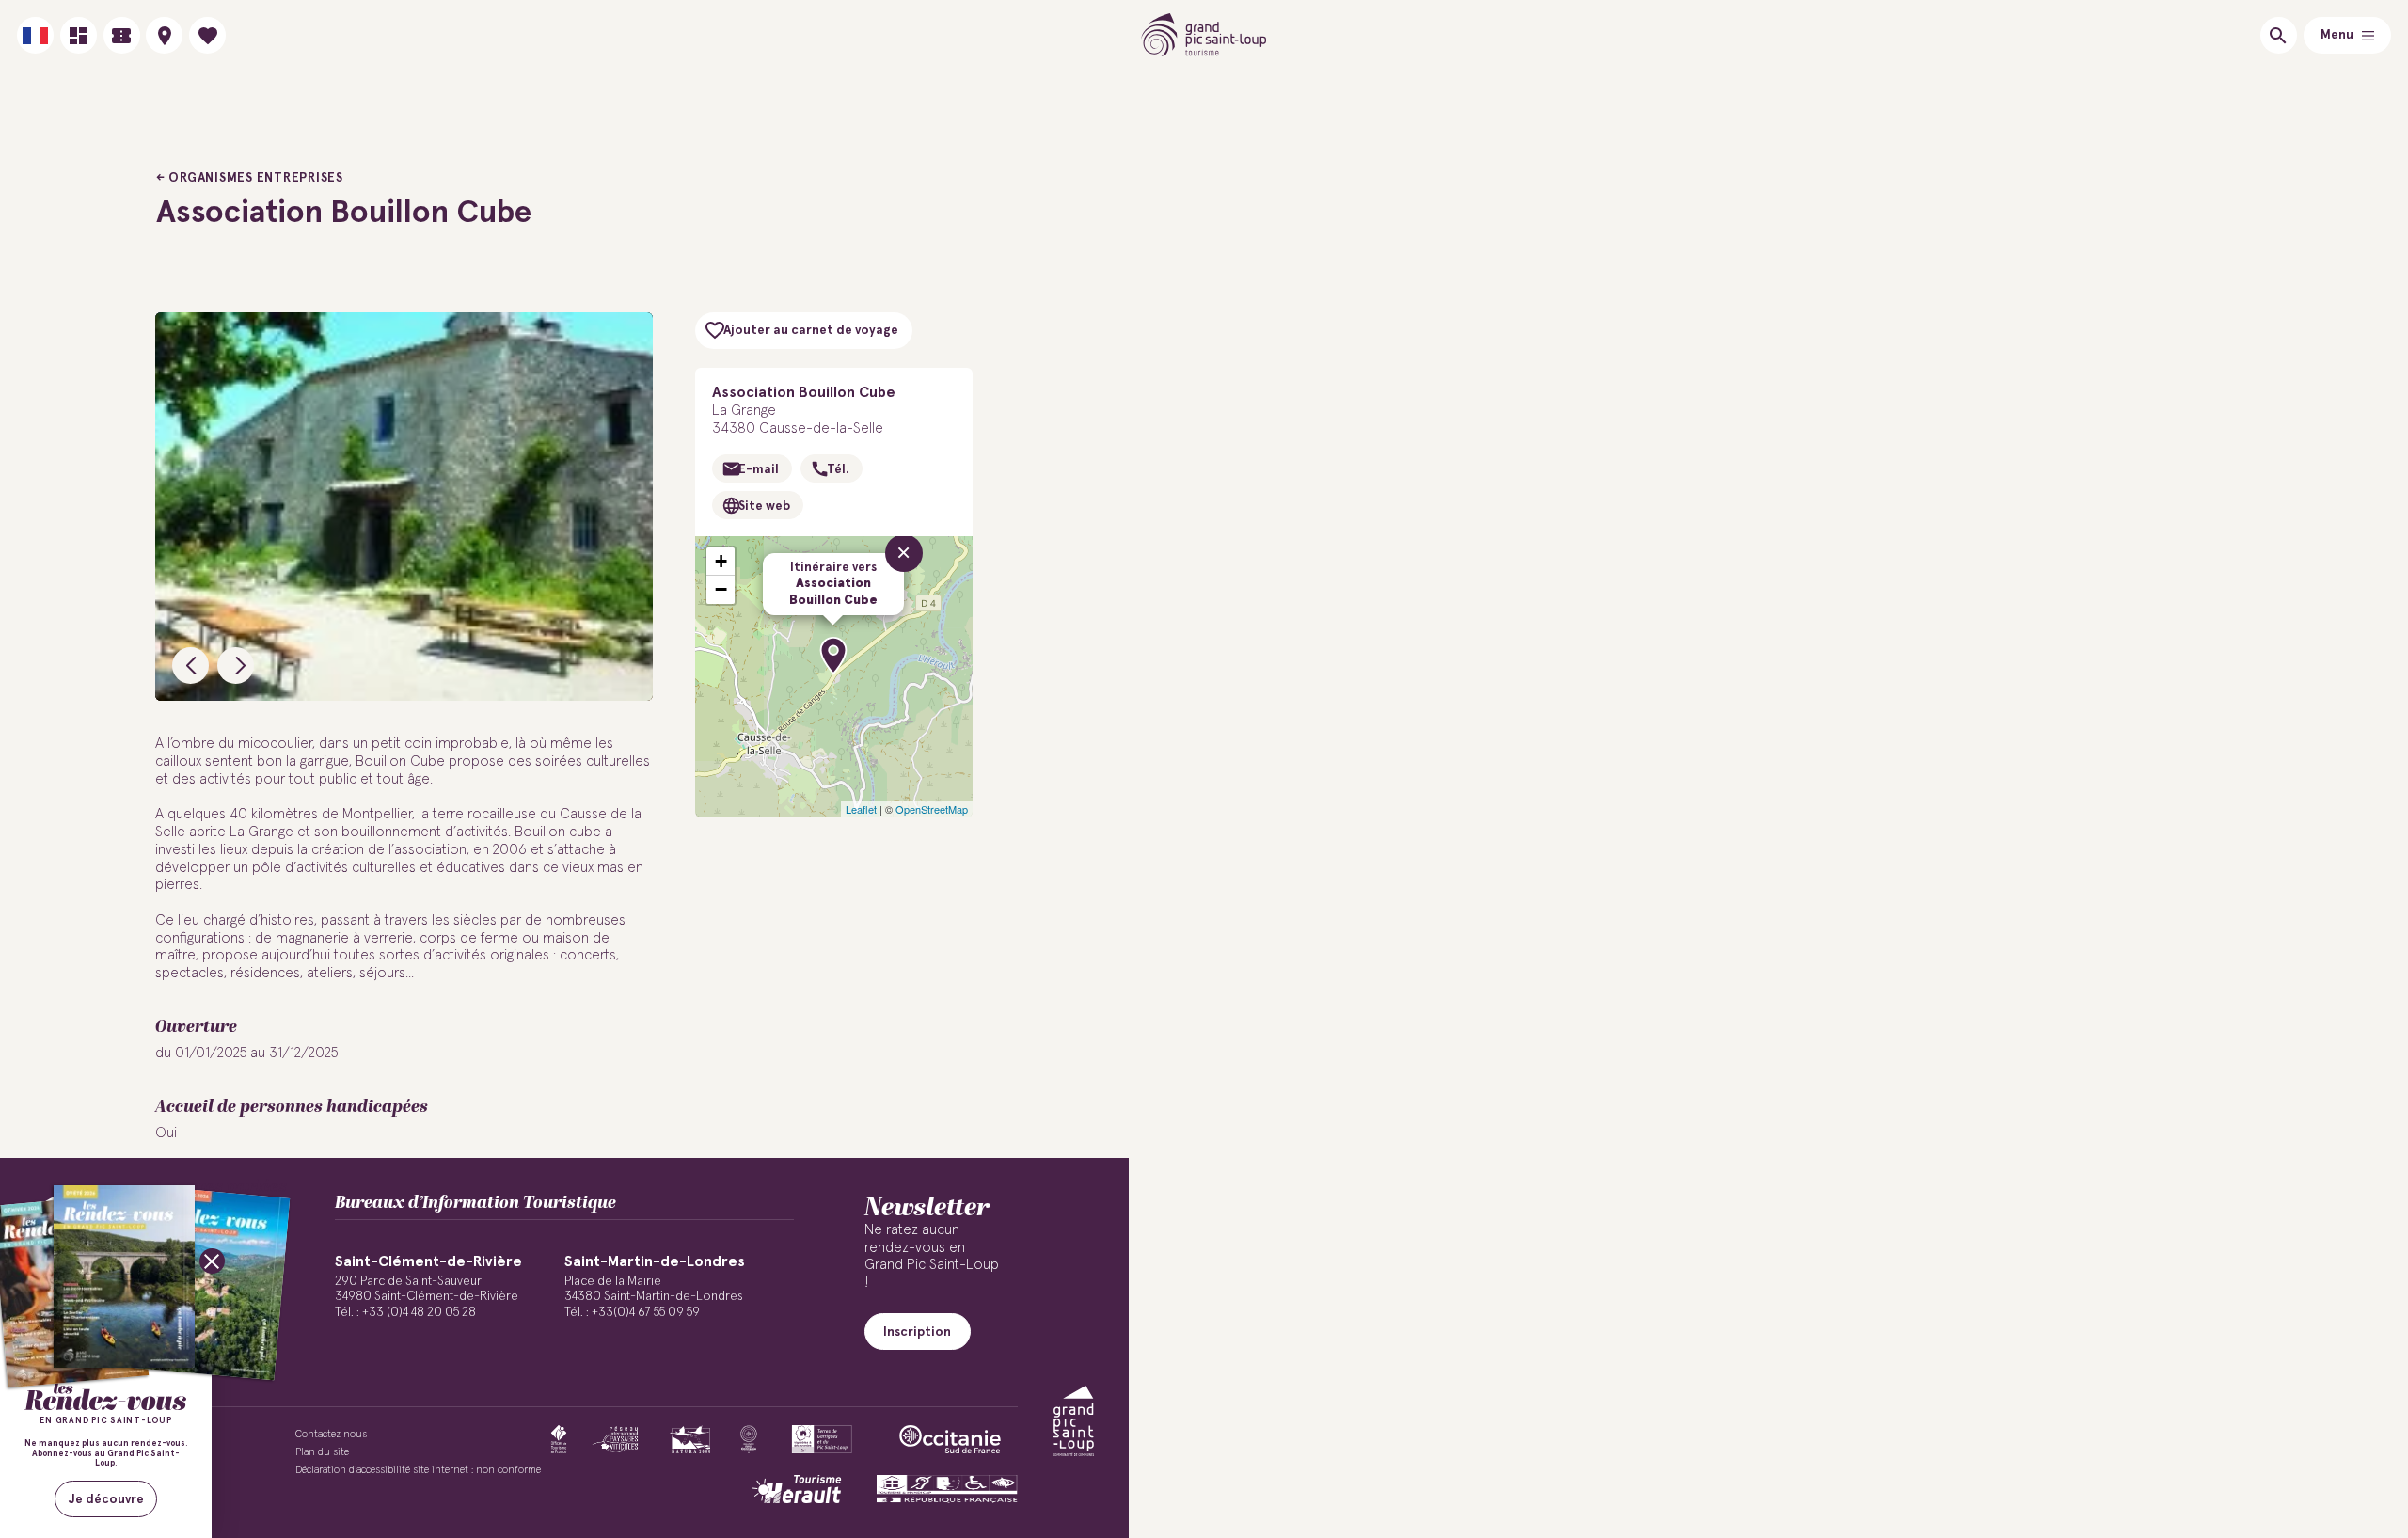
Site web (764, 506)
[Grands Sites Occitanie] (749, 1439)
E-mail (759, 469)
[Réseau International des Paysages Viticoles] (616, 1439)
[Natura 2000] (690, 1439)
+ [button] (721, 561)
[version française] (35, 35)
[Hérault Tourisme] (797, 1489)
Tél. (838, 469)
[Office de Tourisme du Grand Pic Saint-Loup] (1204, 35)
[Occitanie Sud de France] (950, 1439)
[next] (236, 666)
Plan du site (322, 1452)
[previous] (190, 666)
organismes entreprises (256, 178)
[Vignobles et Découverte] (822, 1439)
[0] (207, 35)
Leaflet (861, 809)
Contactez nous (331, 1434)
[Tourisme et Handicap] (947, 1489)
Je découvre (106, 1499)
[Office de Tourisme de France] (559, 1439)
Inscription (917, 1332)
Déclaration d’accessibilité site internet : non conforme (418, 1470)
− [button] (721, 589)
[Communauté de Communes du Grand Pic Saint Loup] (1074, 1421)
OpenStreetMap (932, 809)
